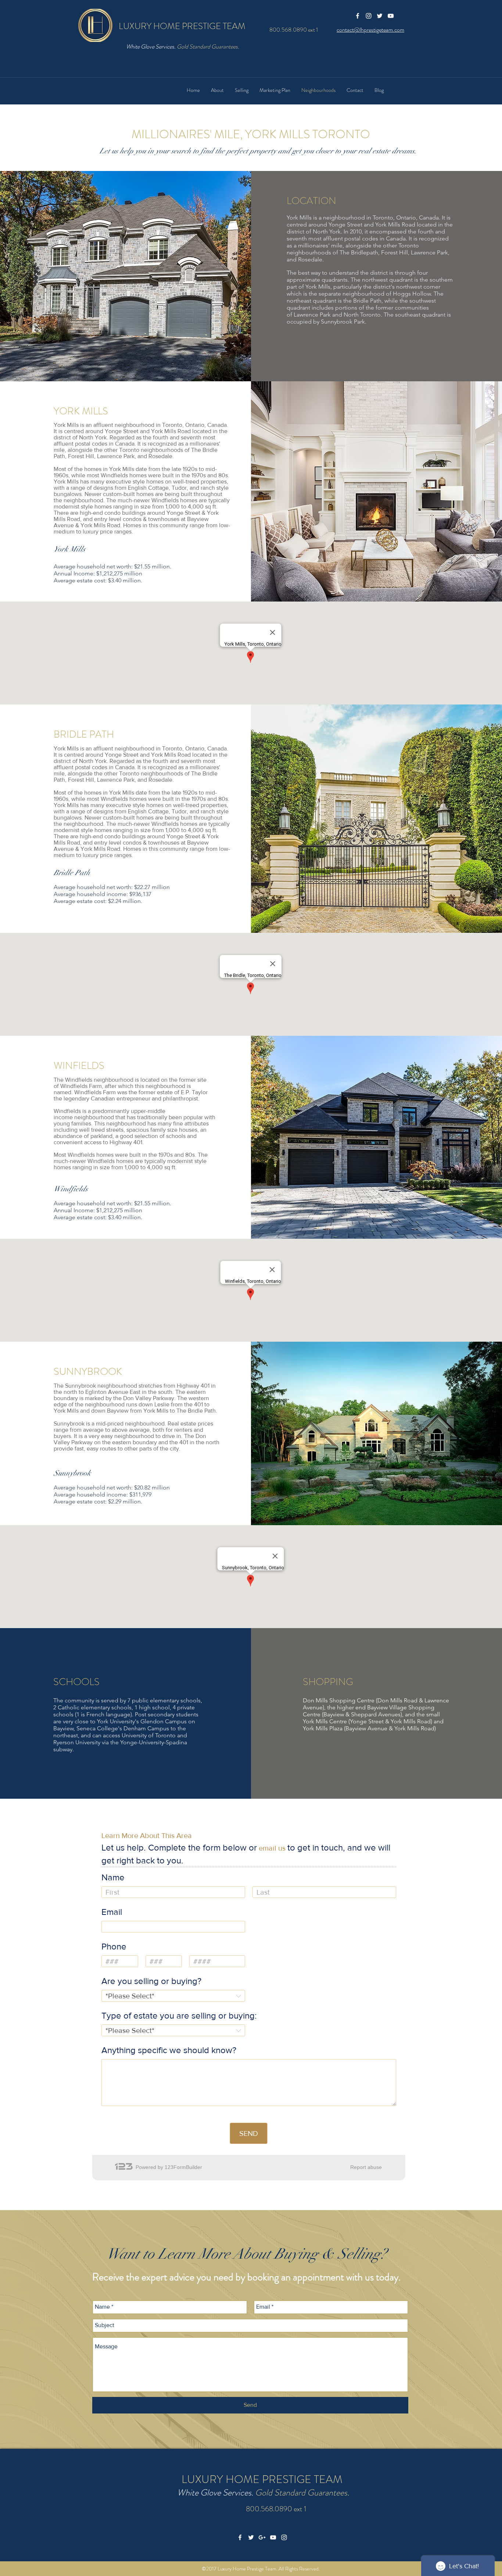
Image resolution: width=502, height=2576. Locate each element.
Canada (429, 217)
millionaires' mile (320, 245)
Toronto (383, 217)
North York (327, 231)
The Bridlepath (359, 252)
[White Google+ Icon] (262, 2537)
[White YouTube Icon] (391, 16)
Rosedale (310, 259)
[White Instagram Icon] (369, 16)
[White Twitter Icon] (380, 16)
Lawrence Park (429, 252)
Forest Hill (395, 252)
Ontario (406, 217)
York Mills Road (395, 224)
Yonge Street (345, 224)
